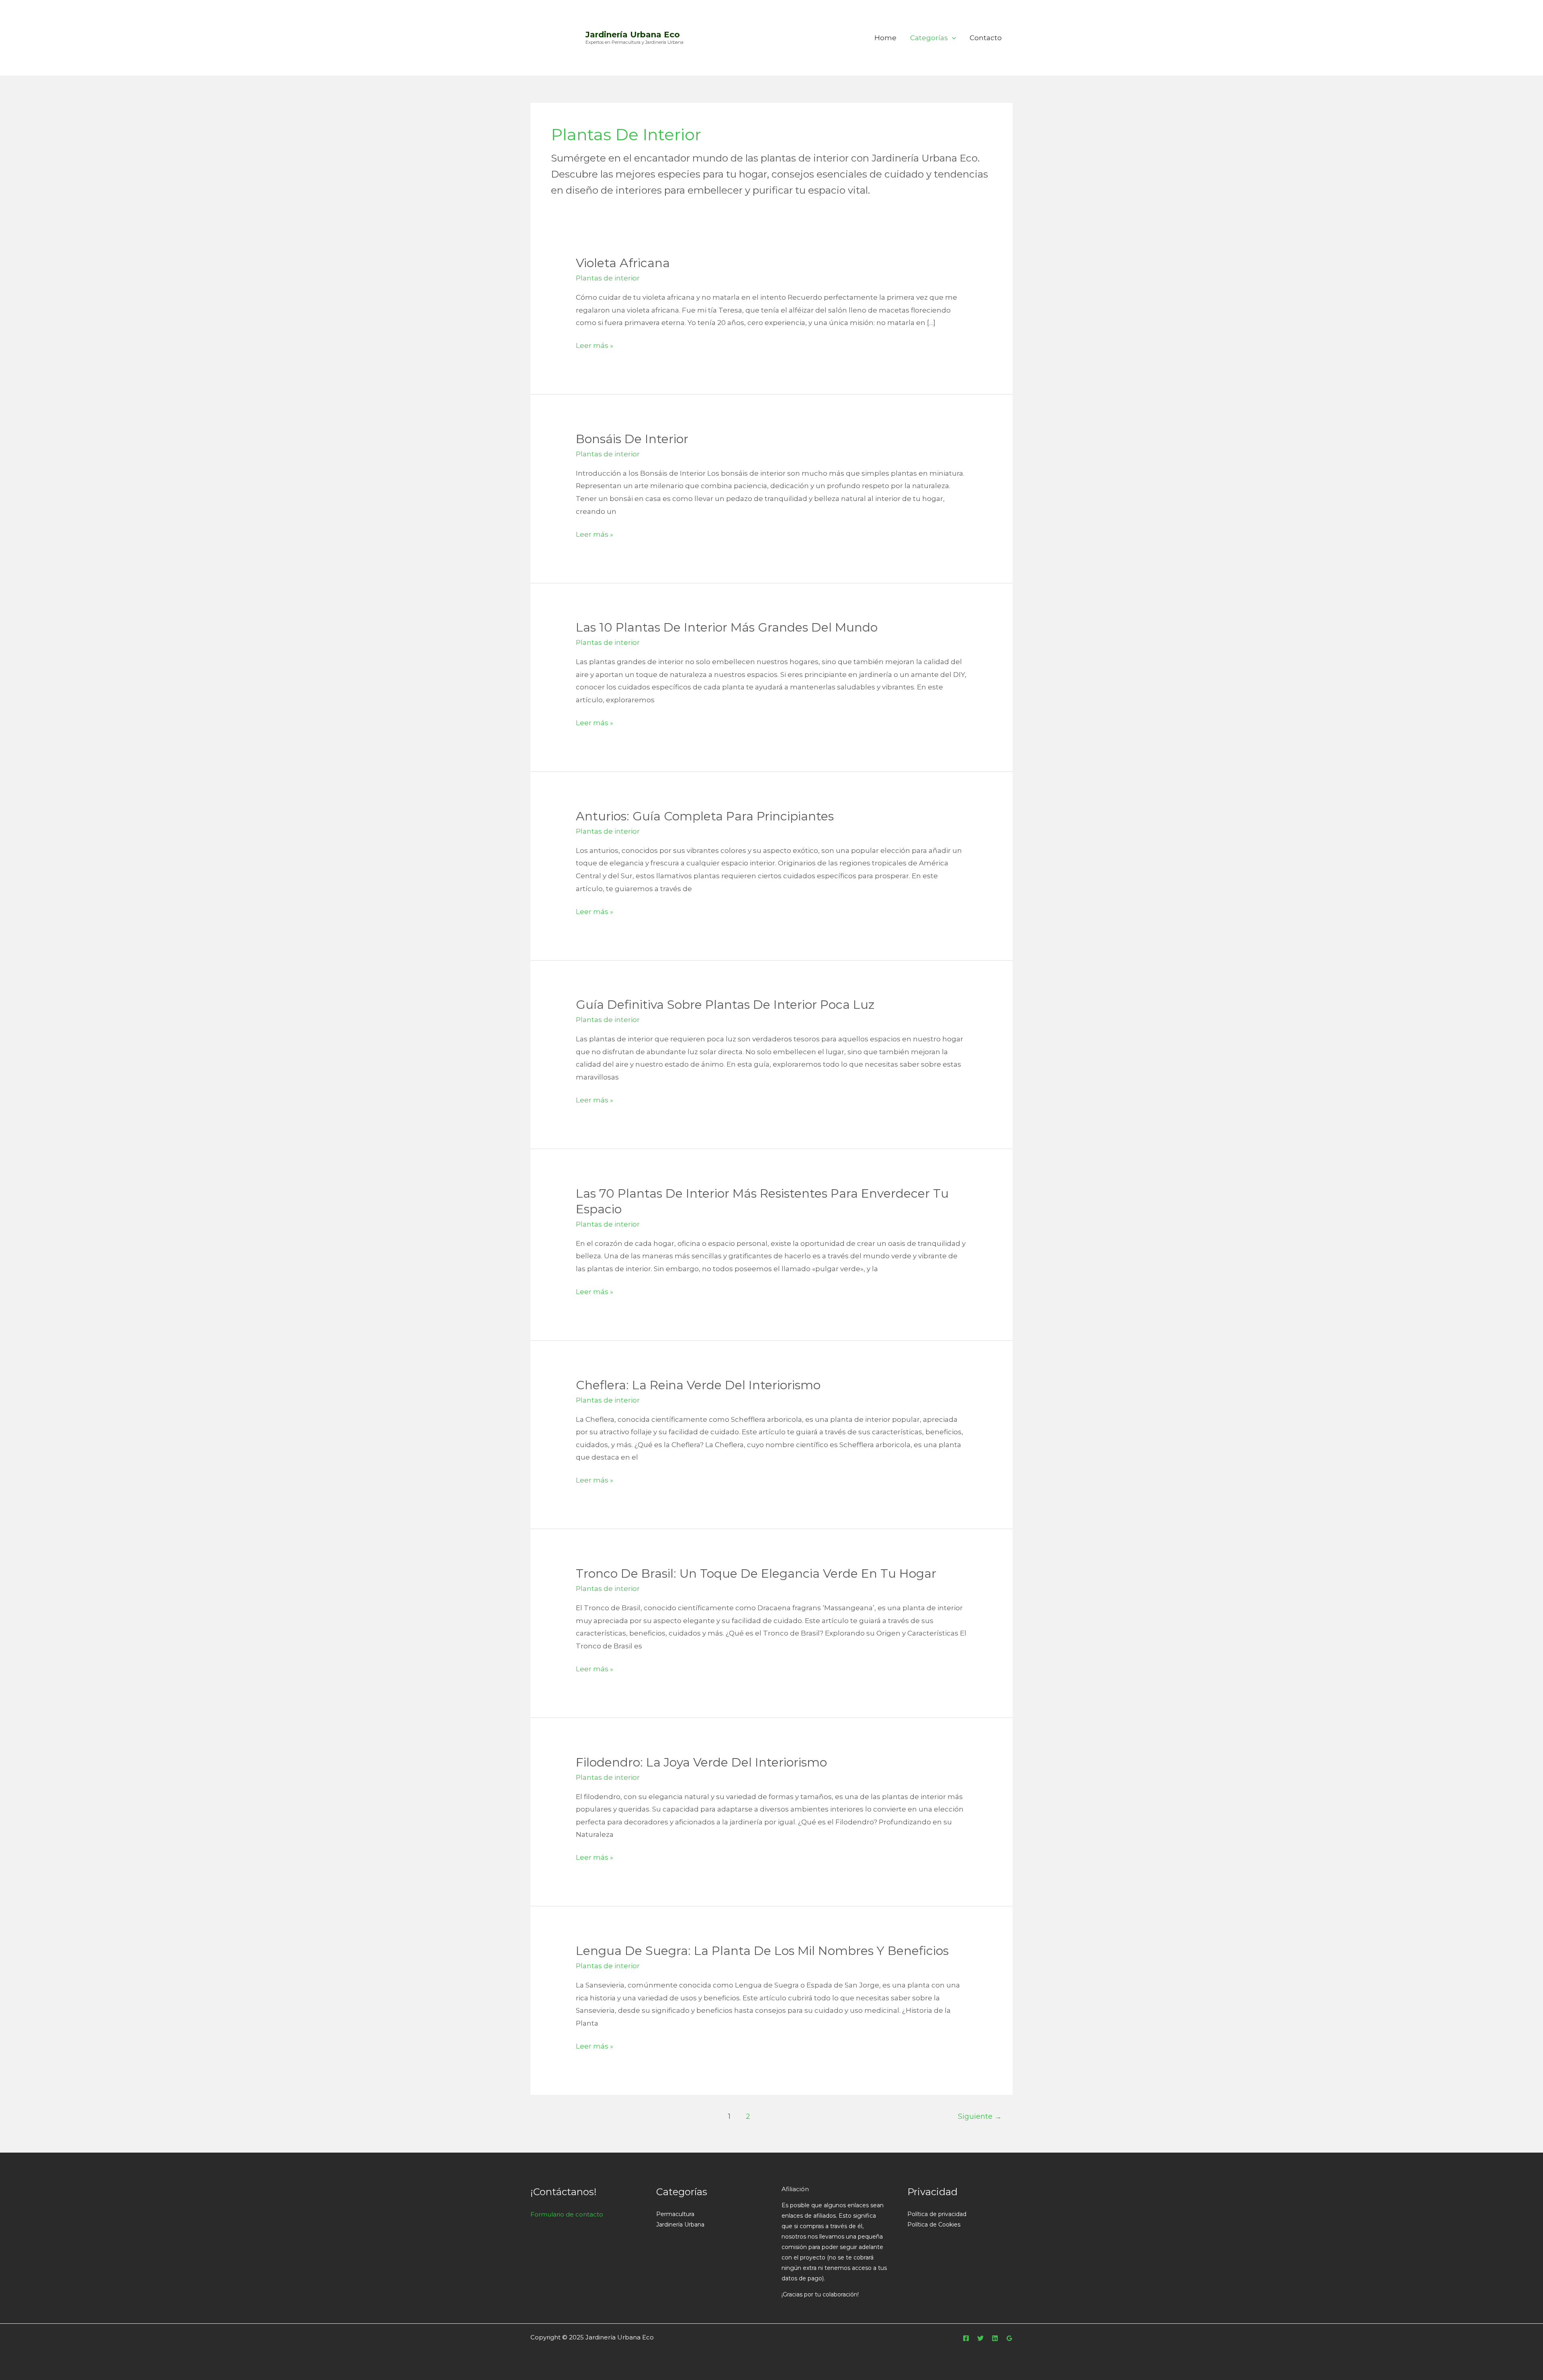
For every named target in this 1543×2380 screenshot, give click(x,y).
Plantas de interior (608, 278)
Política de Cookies (934, 2225)
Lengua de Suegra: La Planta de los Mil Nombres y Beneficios (762, 1951)
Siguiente (980, 2116)
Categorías (929, 38)
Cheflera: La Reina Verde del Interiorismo (698, 1385)
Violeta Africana (623, 263)
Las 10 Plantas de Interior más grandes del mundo (727, 627)
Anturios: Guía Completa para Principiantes (705, 816)
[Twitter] (980, 2338)
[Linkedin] (995, 2338)
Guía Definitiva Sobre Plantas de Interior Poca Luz (725, 1005)
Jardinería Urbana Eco (633, 35)
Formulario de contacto (567, 2214)
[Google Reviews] (1009, 2338)
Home (885, 38)
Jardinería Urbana (680, 2225)
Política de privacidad (937, 2214)
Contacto (986, 38)
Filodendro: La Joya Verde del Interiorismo (701, 1762)
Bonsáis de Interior (632, 439)
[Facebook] (966, 2338)
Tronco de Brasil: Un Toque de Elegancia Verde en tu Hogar (756, 1573)
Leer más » (594, 345)
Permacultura (675, 2214)
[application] (952, 38)
